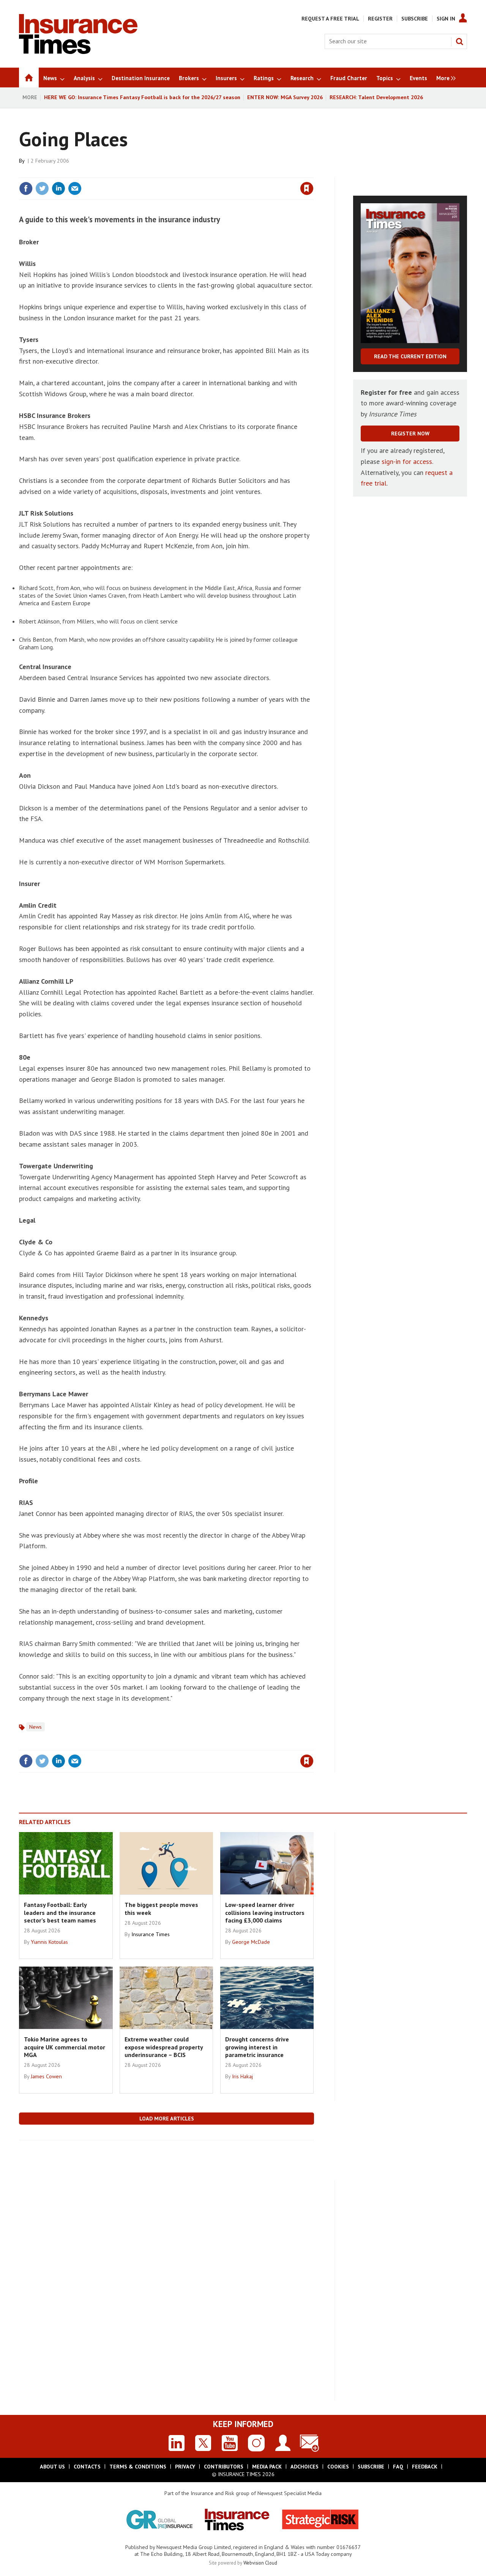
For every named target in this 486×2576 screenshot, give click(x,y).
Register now (410, 434)
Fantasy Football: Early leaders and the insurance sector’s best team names (60, 1912)
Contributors (224, 2467)
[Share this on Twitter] (42, 188)
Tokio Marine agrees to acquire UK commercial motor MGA (65, 2047)
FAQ (398, 2467)
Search (459, 41)
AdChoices (305, 2467)
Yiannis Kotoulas (49, 1942)
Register (380, 19)
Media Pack (267, 2467)
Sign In (446, 19)
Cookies (338, 2467)
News (36, 1727)
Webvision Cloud (260, 2563)
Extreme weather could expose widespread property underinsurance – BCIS (164, 2047)
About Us (52, 2467)
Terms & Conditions (138, 2467)
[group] (444, 78)
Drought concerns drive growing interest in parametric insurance (257, 2047)
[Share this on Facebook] (26, 188)
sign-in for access (407, 461)
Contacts (87, 2467)
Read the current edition (410, 356)
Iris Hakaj (242, 2076)
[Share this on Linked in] (58, 188)
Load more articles (167, 2119)
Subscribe (415, 19)
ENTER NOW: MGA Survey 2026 (285, 97)
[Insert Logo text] (78, 52)
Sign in (218, 173)
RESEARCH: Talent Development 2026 (376, 97)
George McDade (251, 1942)
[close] (313, 173)
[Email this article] (75, 188)
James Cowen (46, 2076)
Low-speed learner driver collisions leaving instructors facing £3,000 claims (265, 1912)
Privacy (185, 2467)
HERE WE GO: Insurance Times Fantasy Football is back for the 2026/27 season (142, 97)
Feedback (425, 2467)
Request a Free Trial (330, 19)
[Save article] (307, 188)
